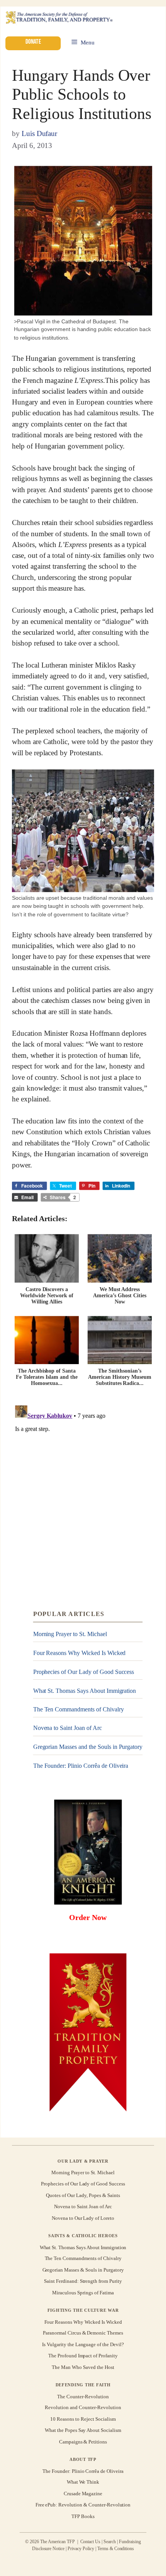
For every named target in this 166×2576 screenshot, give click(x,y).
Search (110, 2542)
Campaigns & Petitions (83, 2442)
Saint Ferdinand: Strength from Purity (83, 2281)
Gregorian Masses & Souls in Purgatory (83, 2270)
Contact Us (91, 2542)
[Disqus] (83, 1498)
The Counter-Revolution (83, 2396)
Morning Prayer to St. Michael (70, 1634)
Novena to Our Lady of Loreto (83, 2218)
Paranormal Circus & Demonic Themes (83, 2333)
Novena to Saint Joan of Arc (68, 1728)
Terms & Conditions (116, 2549)
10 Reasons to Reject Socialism (83, 2419)
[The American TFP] (59, 18)
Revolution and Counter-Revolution (83, 2408)
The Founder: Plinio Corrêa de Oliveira (81, 1766)
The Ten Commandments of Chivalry (79, 1709)
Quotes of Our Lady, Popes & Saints (83, 2195)
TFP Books (83, 2516)
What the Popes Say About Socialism (83, 2430)
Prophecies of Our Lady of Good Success (84, 1672)
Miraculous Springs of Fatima (83, 2293)
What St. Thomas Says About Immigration (85, 1690)
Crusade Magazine (83, 2494)
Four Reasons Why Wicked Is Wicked (80, 1653)
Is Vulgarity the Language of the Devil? (83, 2344)
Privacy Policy (81, 2549)
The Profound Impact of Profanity (83, 2356)
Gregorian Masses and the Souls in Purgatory (88, 1747)
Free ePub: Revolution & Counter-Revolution (83, 2505)
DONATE (33, 42)
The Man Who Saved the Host (83, 2367)
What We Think (83, 2482)
